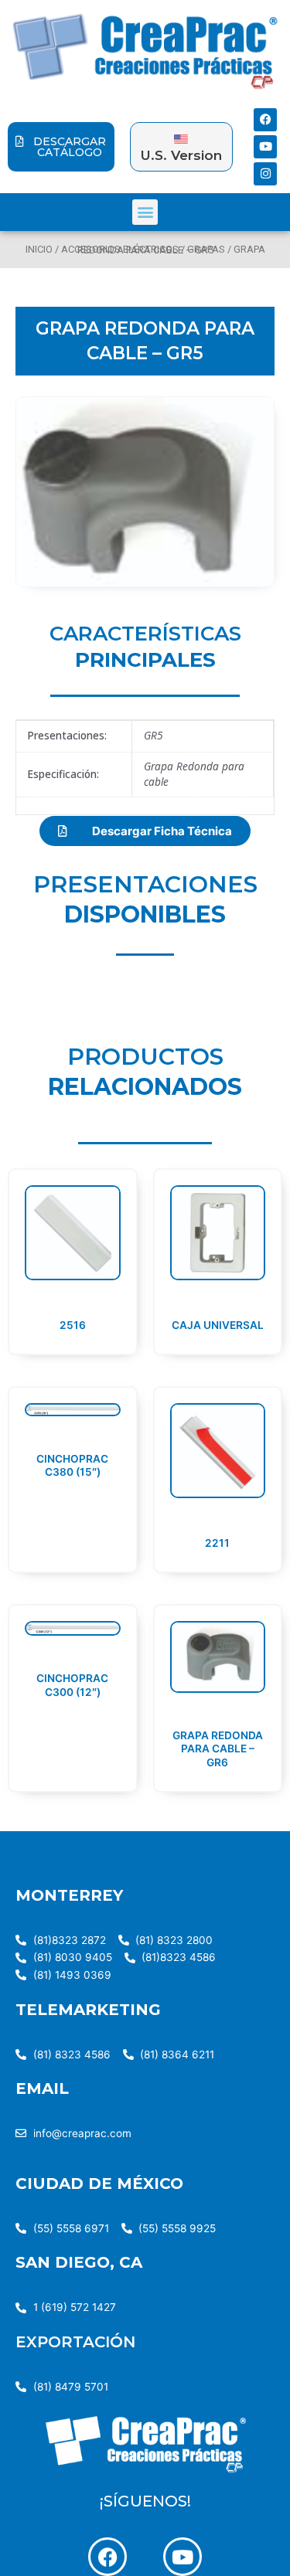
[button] (145, 212)
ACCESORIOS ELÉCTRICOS (120, 249)
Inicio (39, 249)
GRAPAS (206, 249)
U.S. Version (181, 155)
